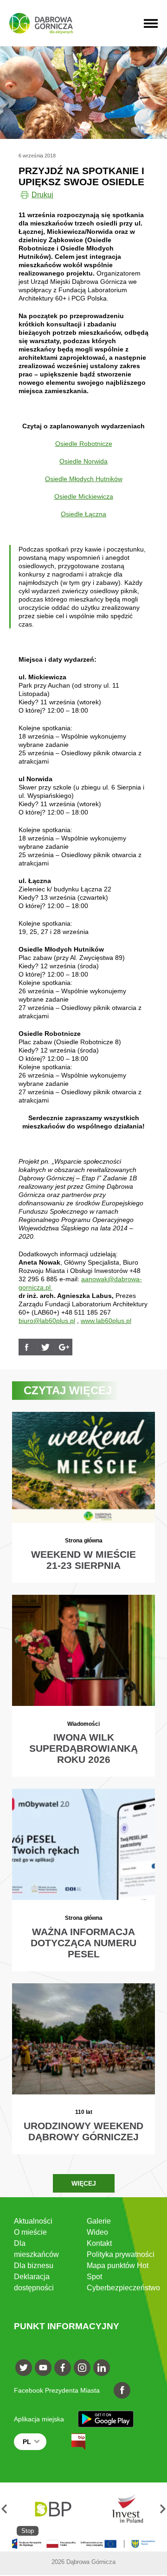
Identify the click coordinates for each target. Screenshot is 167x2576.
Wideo (97, 2232)
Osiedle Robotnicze (84, 444)
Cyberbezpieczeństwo (123, 2288)
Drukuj (42, 195)
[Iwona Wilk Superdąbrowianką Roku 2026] (83, 1686)
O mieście (30, 2232)
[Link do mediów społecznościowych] (24, 2368)
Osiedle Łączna (83, 514)
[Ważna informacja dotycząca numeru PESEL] (83, 1880)
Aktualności (33, 2221)
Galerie (99, 2221)
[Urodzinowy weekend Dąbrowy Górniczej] (83, 2069)
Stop (28, 2531)
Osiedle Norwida (83, 461)
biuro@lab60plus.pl (47, 1321)
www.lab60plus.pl (106, 1321)
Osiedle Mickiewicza (84, 496)
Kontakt (99, 2243)
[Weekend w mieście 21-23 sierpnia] (83, 1497)
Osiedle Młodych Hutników (84, 479)
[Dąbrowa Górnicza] (41, 23)
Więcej (84, 2183)
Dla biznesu (34, 2266)
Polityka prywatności (121, 2254)
